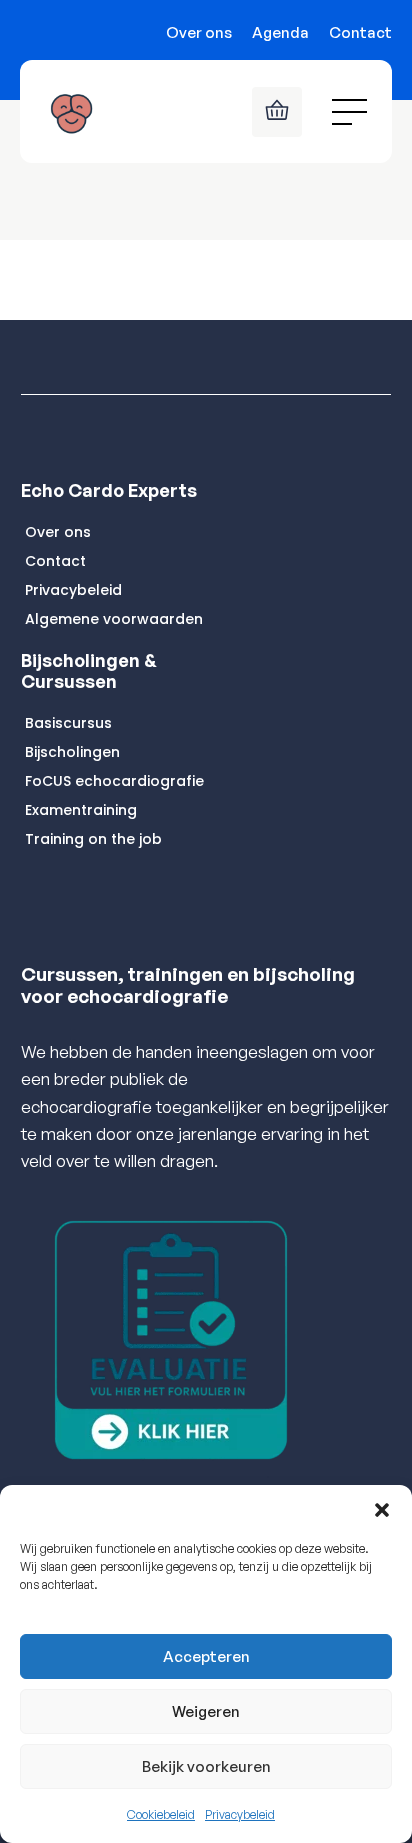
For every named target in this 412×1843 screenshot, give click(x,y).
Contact (360, 32)
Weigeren (206, 1711)
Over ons (199, 32)
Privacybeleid (240, 1814)
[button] (382, 1510)
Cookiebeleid (161, 1814)
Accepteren (206, 1656)
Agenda (280, 32)
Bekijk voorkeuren (206, 1766)
